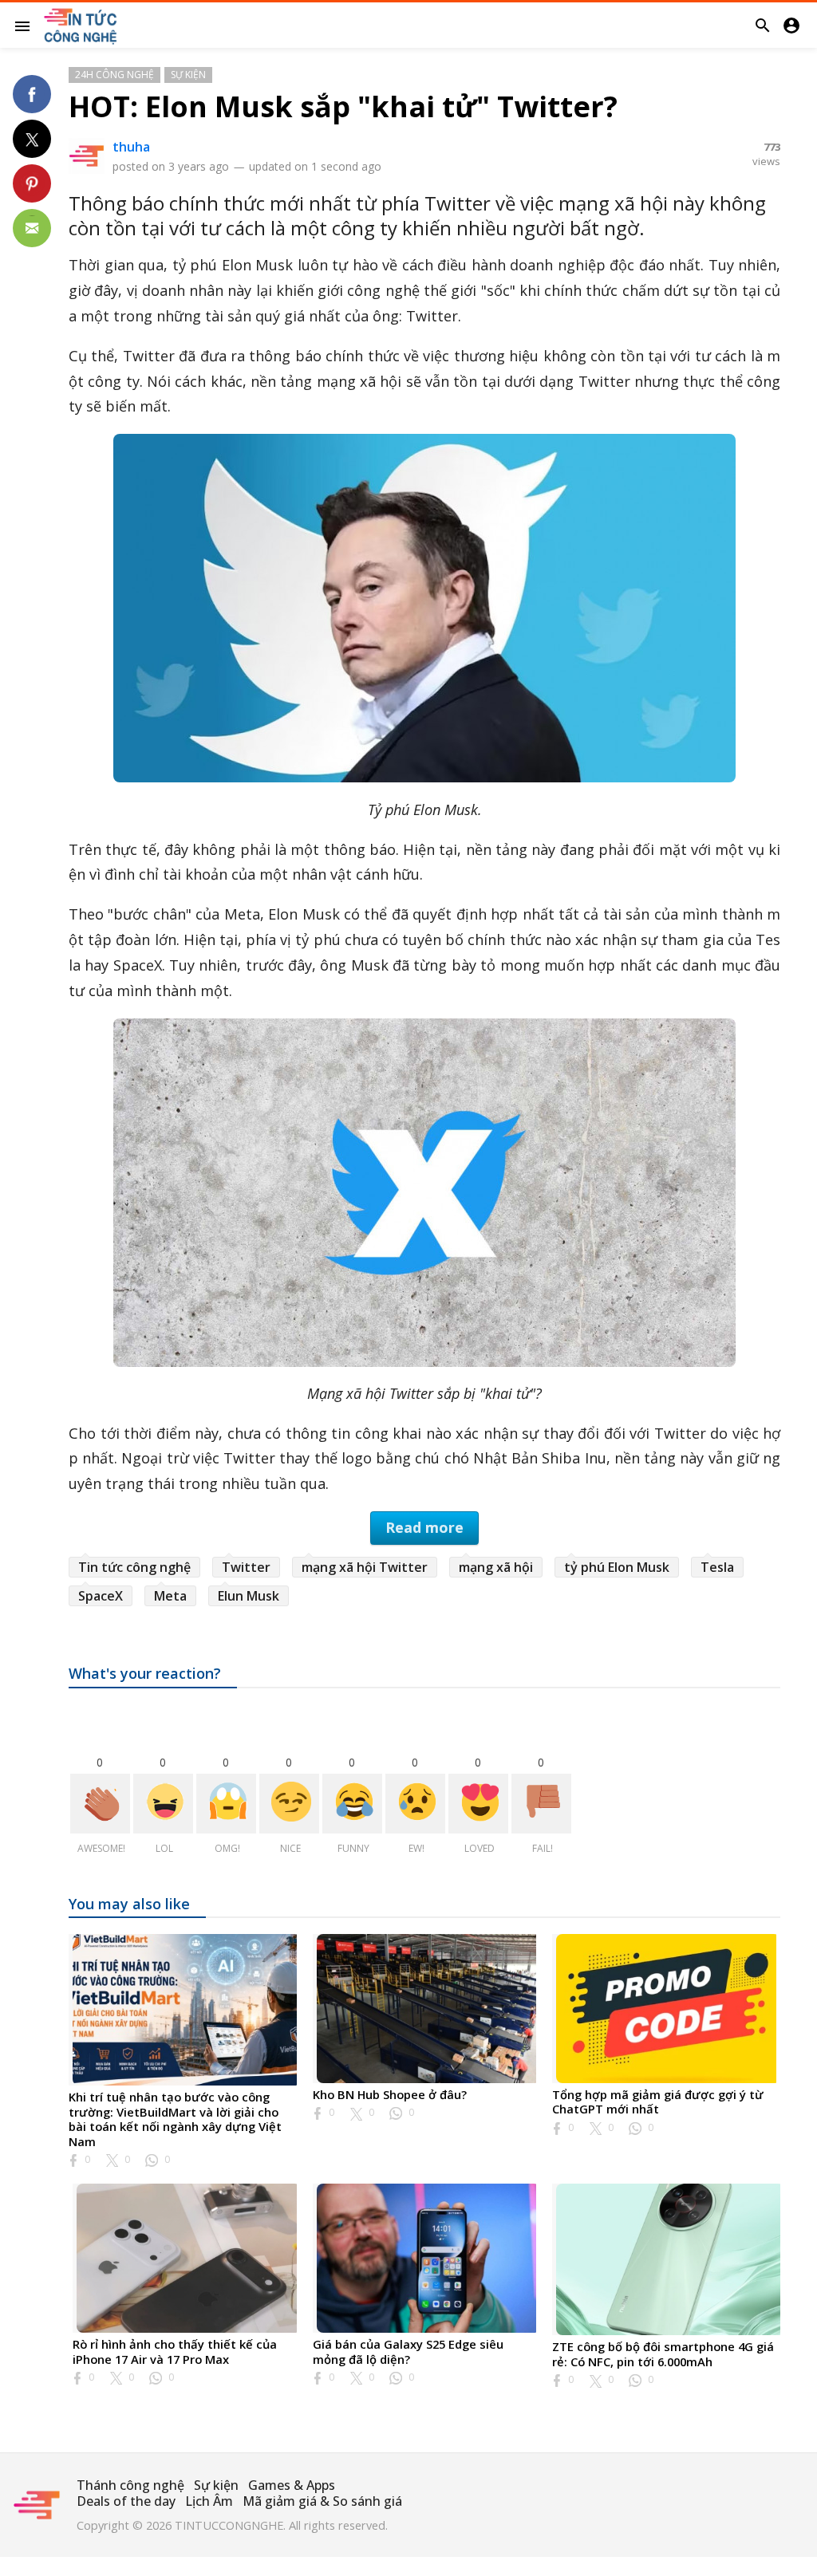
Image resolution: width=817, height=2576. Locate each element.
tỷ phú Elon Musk (617, 1567)
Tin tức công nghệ (134, 1567)
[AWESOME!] (100, 1804)
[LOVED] (478, 1804)
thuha (131, 147)
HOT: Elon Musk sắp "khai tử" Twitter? (343, 106)
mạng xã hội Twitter (365, 1567)
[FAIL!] (541, 1804)
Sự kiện (188, 75)
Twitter (246, 1567)
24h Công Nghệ (114, 75)
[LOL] (163, 1804)
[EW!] (415, 1804)
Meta (170, 1596)
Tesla (717, 1567)
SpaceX (101, 1596)
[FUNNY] (352, 1804)
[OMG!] (226, 1804)
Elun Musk (249, 1596)
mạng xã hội (496, 1567)
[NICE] (289, 1804)
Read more (424, 1527)
